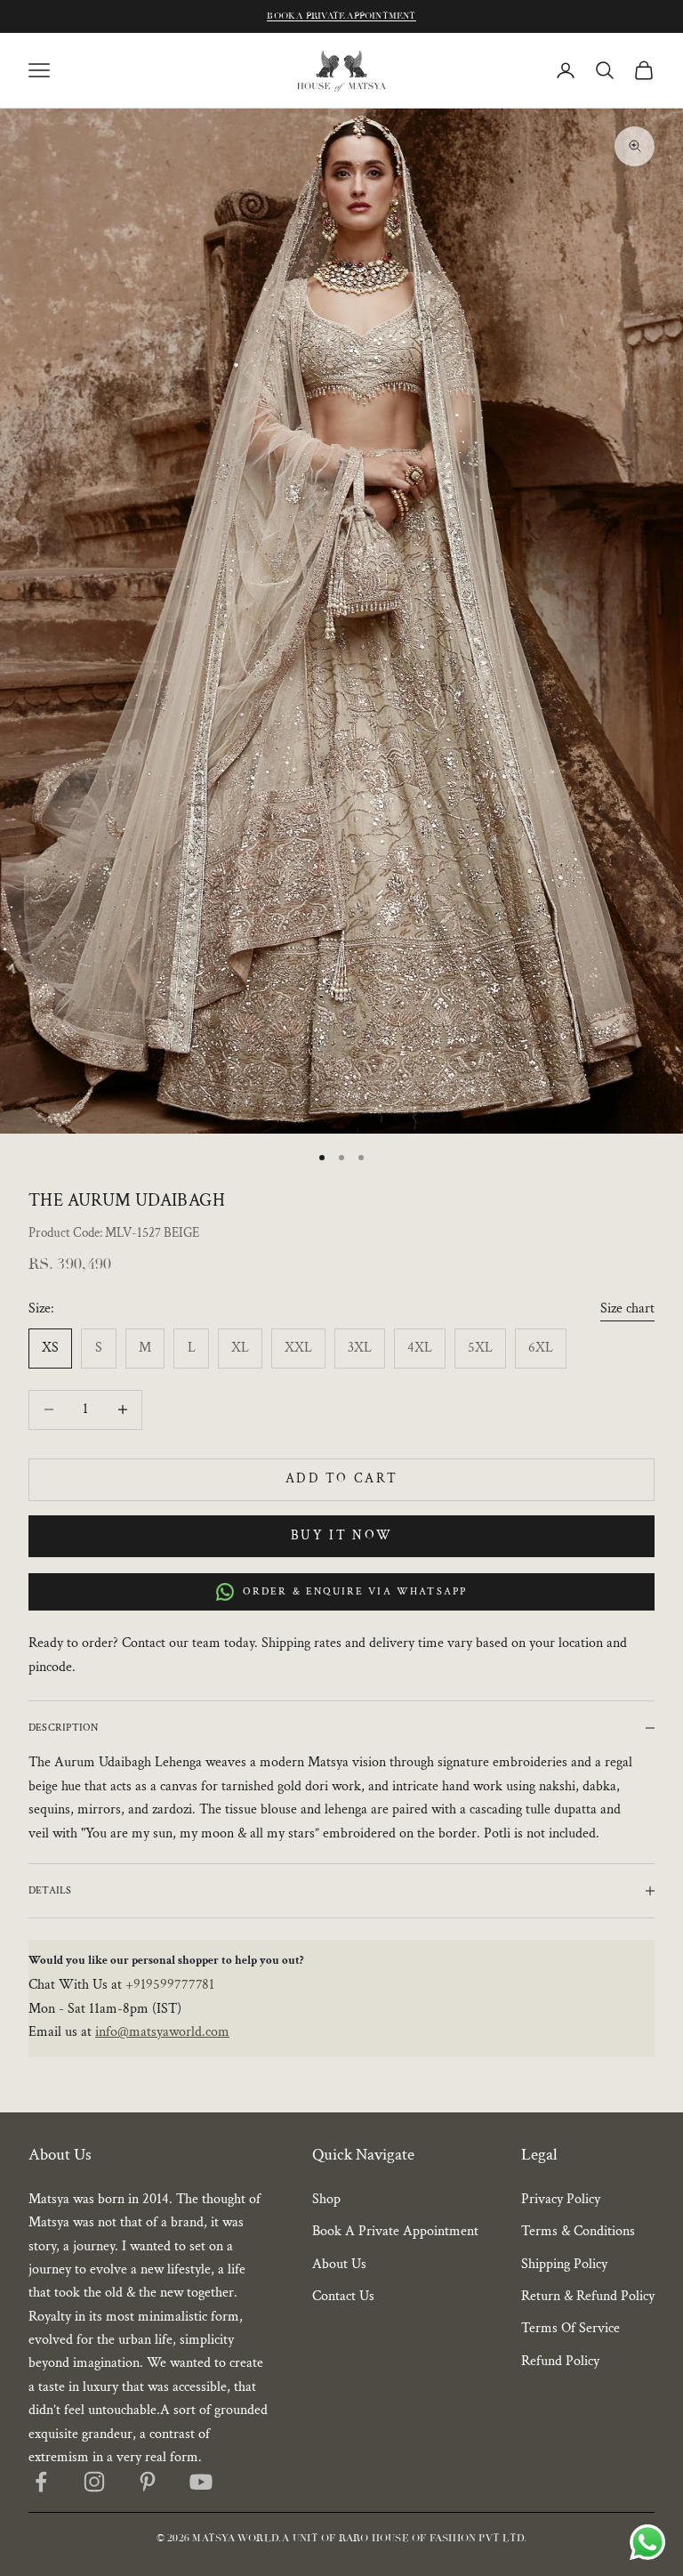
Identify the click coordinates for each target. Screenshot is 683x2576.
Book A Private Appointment (341, 16)
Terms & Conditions (578, 2231)
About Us (339, 2264)
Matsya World (235, 2538)
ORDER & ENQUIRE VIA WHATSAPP (355, 1591)
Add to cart (342, 1478)
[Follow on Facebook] (41, 2482)
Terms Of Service (571, 2328)
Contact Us (343, 2296)
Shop (326, 2199)
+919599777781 (170, 1985)
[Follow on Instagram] (94, 2482)
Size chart (627, 1308)
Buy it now (342, 1535)
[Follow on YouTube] (201, 2482)
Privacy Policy (561, 2199)
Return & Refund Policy (588, 2296)
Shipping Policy (564, 2264)
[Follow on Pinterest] (148, 2482)
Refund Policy (560, 2361)
